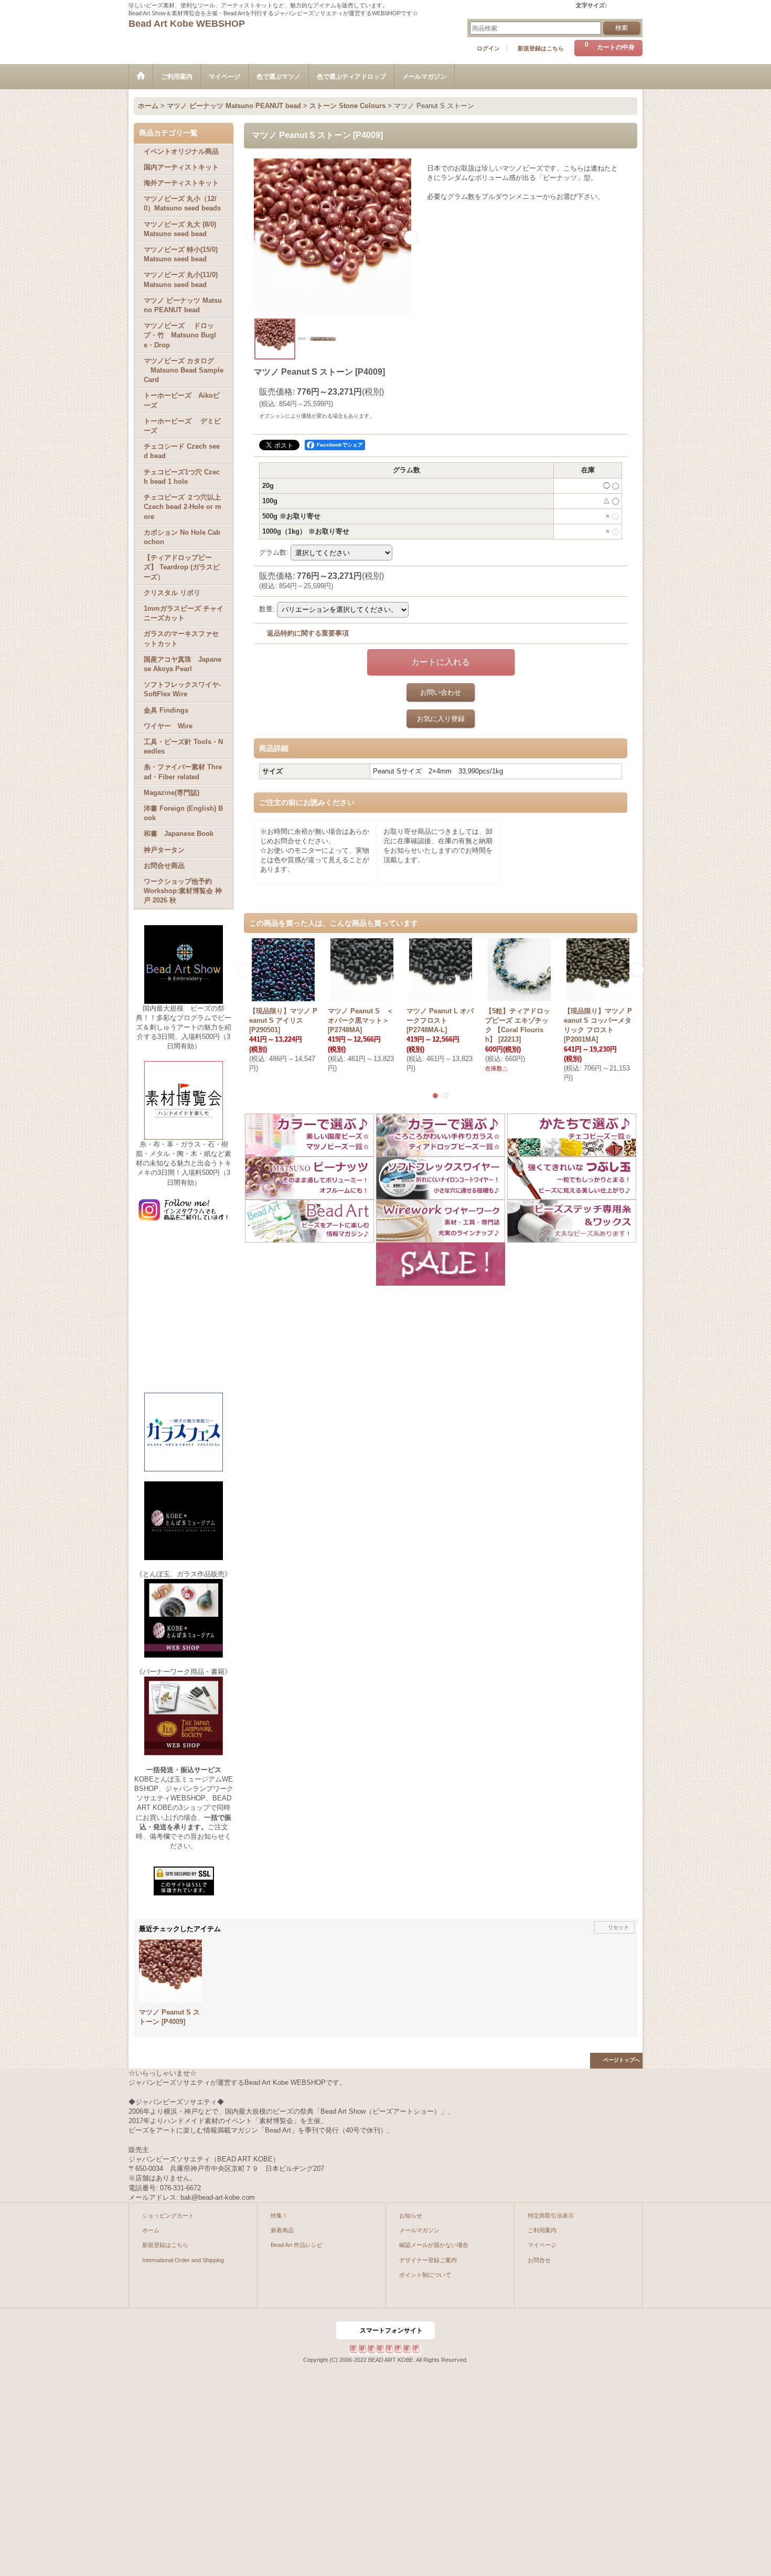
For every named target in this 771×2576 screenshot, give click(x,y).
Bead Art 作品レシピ (297, 2245)
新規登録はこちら (541, 48)
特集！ (279, 2215)
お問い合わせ (441, 692)
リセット (618, 1927)
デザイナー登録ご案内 (428, 2260)
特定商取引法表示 (551, 2215)
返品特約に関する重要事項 (308, 633)
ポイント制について (425, 2275)
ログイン (488, 48)
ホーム (151, 2230)
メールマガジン (419, 2230)
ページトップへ (622, 2060)
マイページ (542, 2245)
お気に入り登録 (441, 719)
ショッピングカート (168, 2215)
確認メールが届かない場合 (434, 2245)
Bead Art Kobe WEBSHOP (187, 24)
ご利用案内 (542, 2230)
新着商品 (282, 2230)
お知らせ (411, 2215)
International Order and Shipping (183, 2260)
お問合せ (539, 2260)
